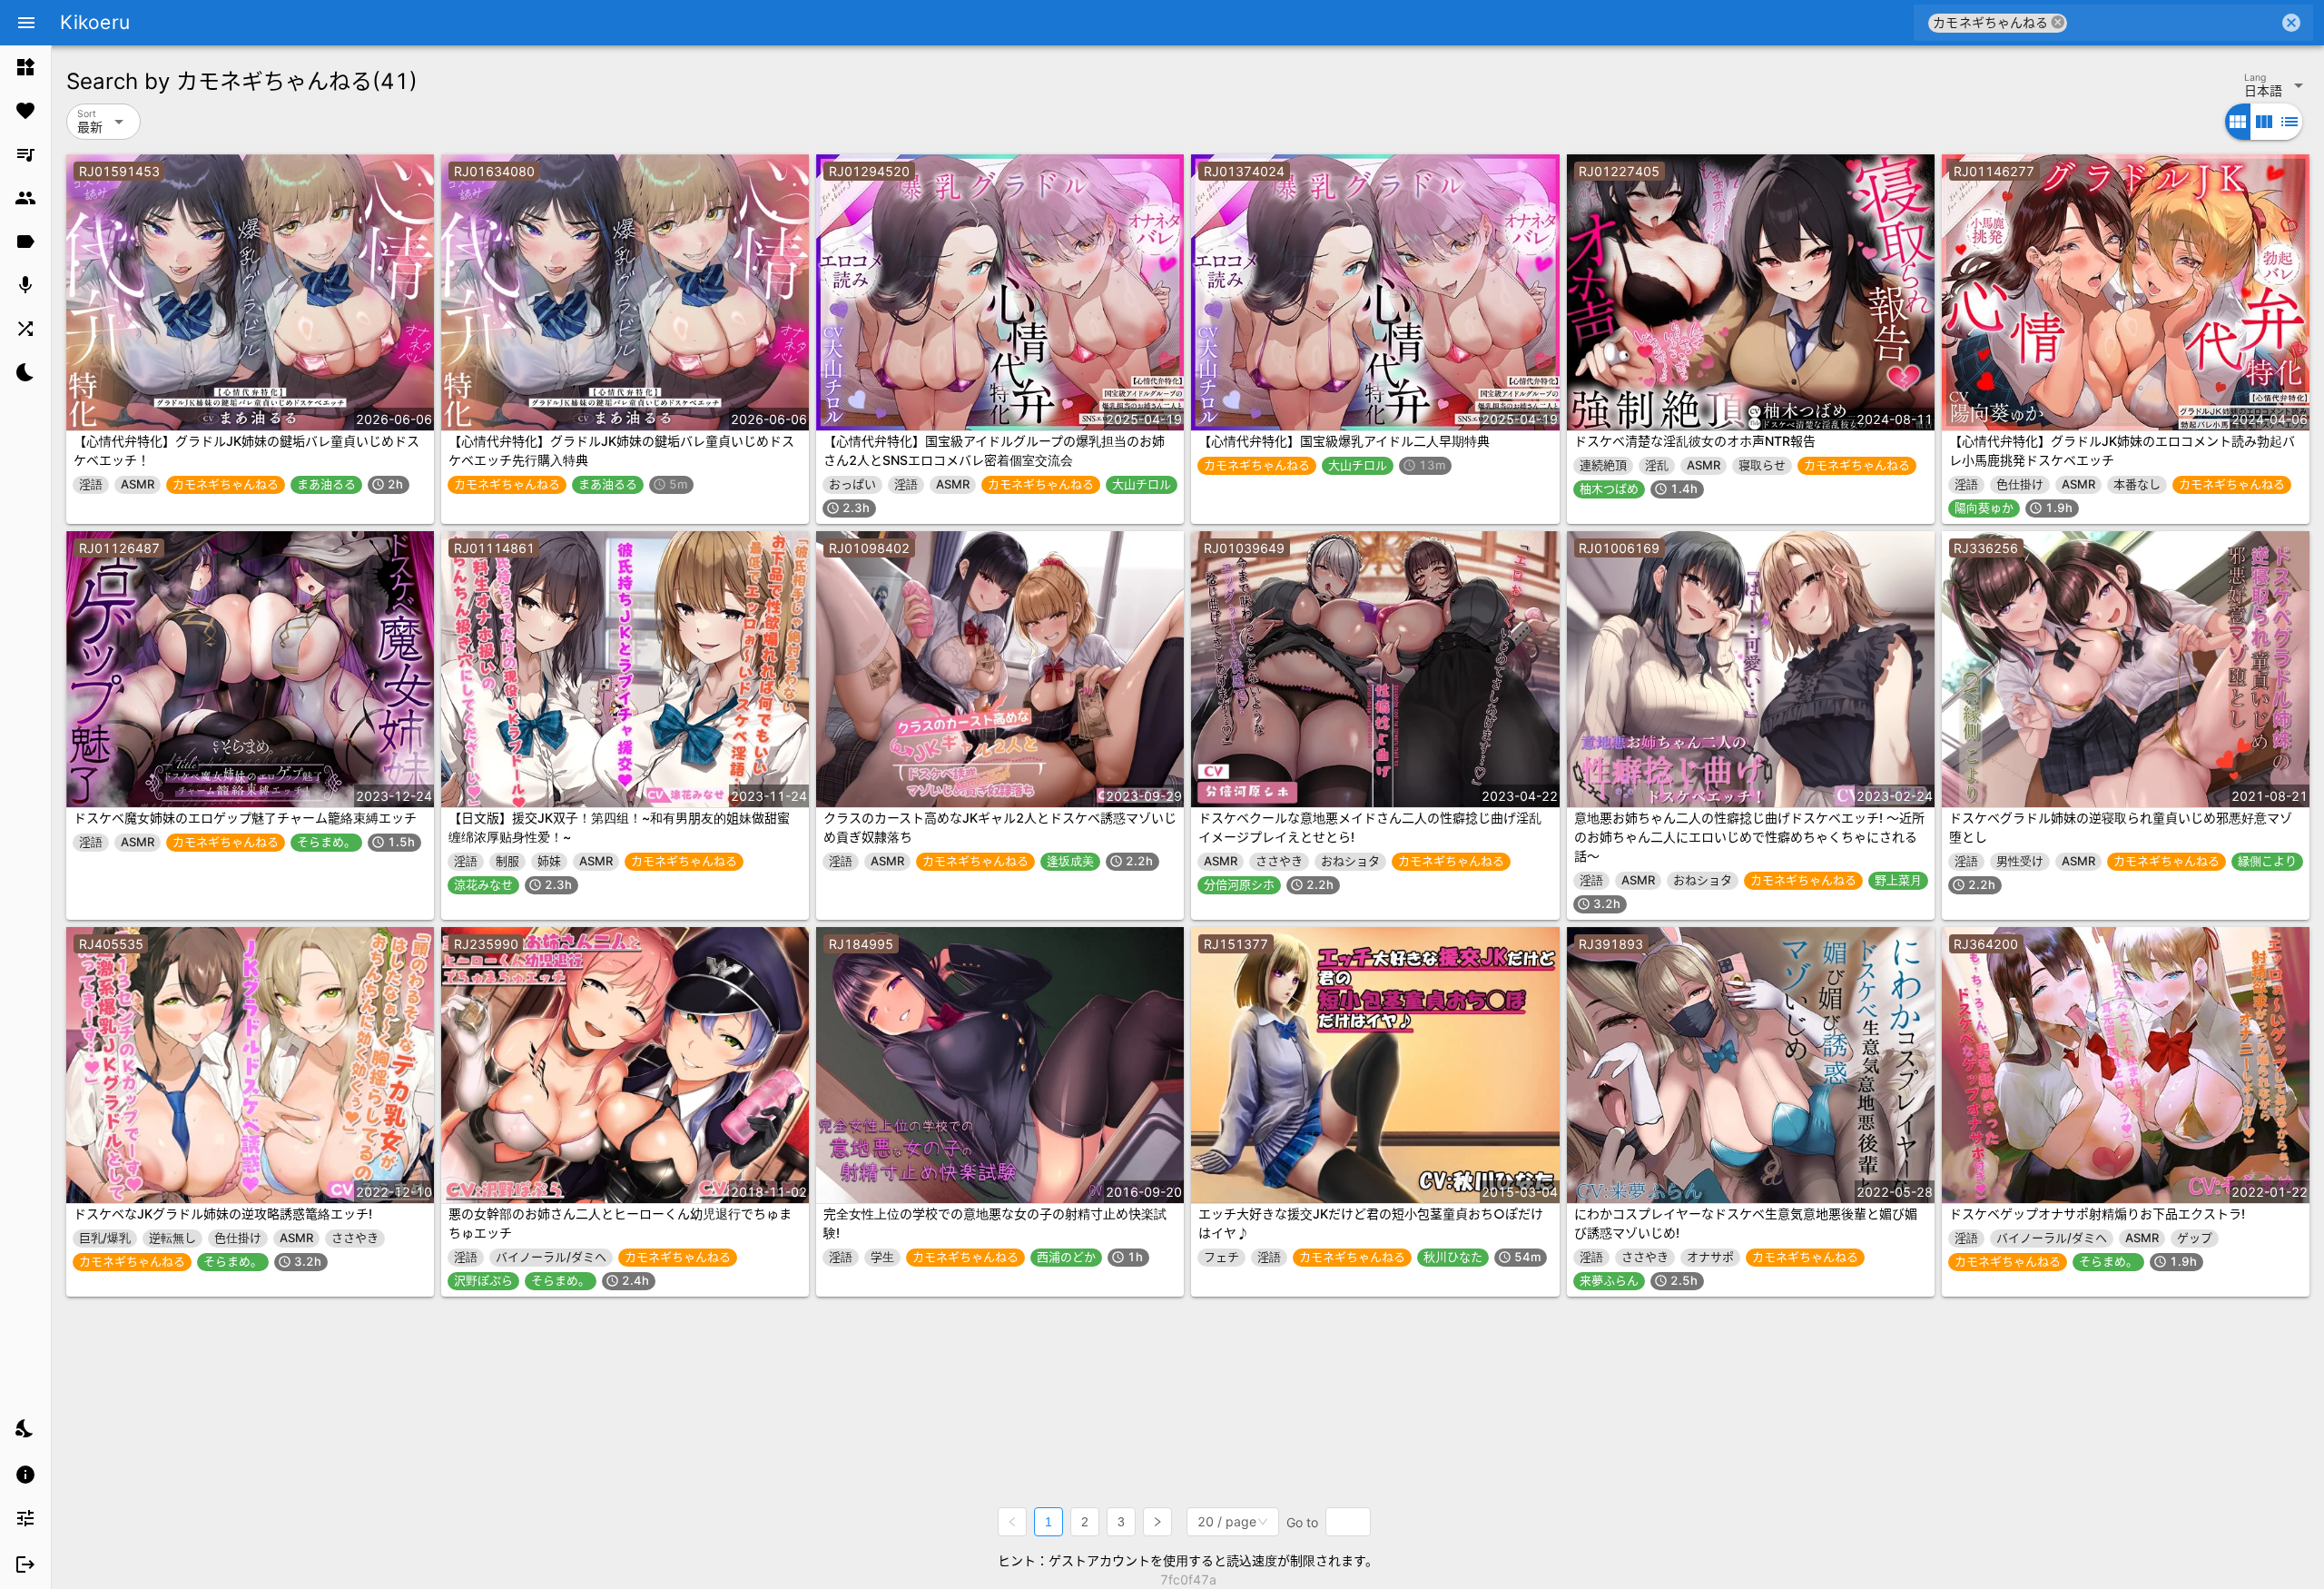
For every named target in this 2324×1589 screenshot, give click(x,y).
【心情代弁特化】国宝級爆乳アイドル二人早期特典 (1344, 441)
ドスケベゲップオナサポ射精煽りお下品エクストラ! (2097, 1214)
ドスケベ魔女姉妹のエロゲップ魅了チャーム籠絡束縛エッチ (245, 818)
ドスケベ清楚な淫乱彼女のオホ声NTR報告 (1695, 441)
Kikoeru (95, 22)
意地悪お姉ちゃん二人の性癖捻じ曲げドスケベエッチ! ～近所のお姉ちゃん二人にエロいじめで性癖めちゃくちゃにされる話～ (1749, 837)
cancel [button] (2058, 22)
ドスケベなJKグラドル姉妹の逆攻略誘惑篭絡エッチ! (223, 1214)
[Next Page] (1157, 1522)
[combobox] (2173, 23)
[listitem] (25, 67)
